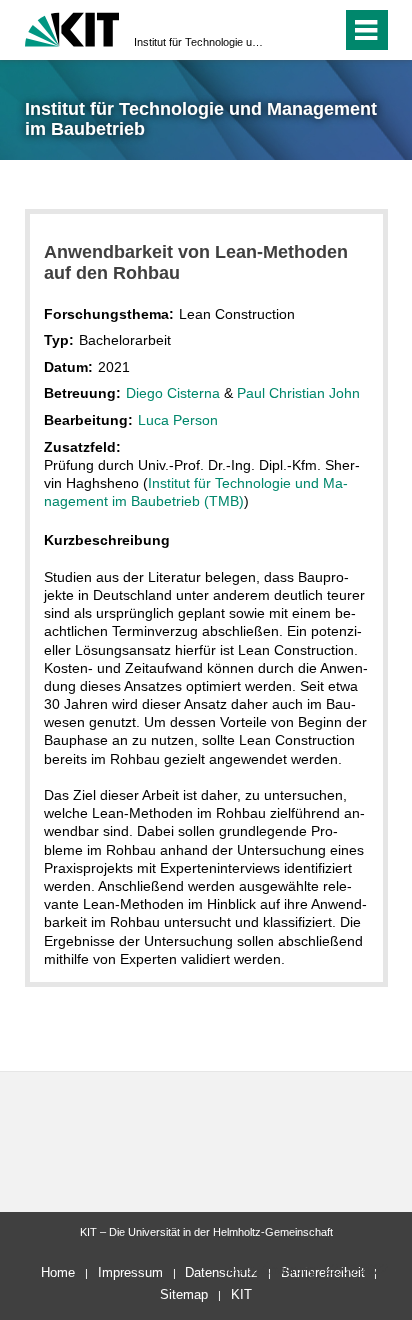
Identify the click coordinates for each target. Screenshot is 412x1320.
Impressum (130, 1272)
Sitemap (184, 1294)
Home (58, 1272)
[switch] (290, 30)
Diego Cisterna (173, 393)
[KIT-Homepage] (72, 27)
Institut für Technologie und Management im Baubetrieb (200, 42)
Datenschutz (221, 1272)
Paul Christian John (298, 393)
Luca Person (178, 420)
